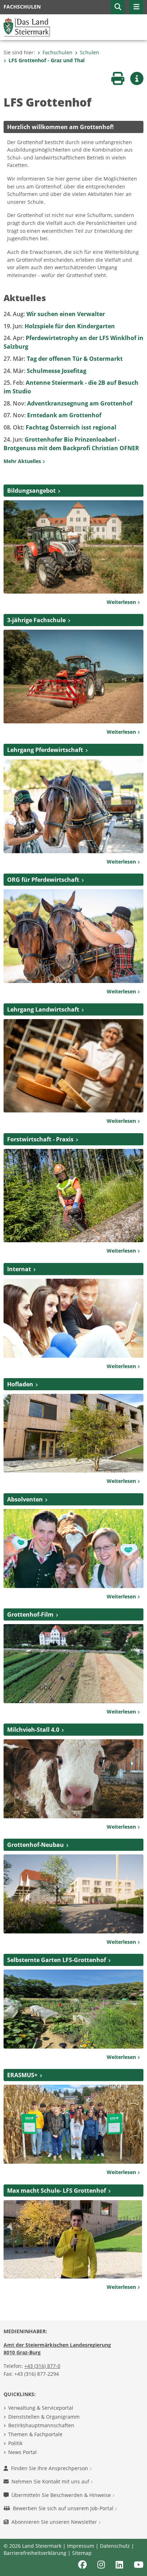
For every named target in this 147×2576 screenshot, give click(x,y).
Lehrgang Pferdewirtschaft (45, 750)
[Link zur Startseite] (27, 26)
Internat (19, 1269)
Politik (15, 2443)
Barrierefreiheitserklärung (35, 2553)
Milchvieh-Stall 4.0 (33, 1730)
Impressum (81, 2546)
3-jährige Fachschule (36, 620)
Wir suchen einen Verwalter (54, 314)
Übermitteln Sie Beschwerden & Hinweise (62, 2495)
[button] (118, 7)
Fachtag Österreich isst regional (60, 427)
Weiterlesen (122, 602)
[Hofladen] (73, 1433)
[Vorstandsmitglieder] (73, 1548)
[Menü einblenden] (136, 7)
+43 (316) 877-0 (42, 2366)
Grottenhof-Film (30, 1614)
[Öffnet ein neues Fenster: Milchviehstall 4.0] (73, 1778)
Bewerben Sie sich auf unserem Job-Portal (64, 2508)
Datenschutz (115, 2546)
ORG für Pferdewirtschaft (43, 880)
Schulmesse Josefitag (45, 371)
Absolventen (25, 1499)
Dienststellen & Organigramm (44, 2417)
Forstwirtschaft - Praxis (40, 1139)
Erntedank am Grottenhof (52, 415)
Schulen (90, 52)
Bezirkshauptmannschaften (41, 2425)
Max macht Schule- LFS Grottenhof (57, 2191)
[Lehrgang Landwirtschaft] (73, 1065)
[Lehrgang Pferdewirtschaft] (73, 806)
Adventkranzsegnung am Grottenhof (68, 403)
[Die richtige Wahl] (73, 546)
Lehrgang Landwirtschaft (43, 1009)
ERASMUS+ (22, 2075)
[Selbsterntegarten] (73, 2009)
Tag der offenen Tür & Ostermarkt (63, 359)
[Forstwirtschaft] (73, 1195)
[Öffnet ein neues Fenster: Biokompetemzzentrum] (73, 1893)
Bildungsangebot (31, 491)
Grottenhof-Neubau (36, 1845)
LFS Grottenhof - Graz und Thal (47, 60)
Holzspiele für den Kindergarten (59, 326)
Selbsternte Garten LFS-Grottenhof (57, 1960)
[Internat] (73, 1318)
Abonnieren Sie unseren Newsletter (55, 2522)
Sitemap (82, 2553)
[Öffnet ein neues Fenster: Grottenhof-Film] (73, 1663)
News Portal (22, 2452)
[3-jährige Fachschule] (73, 676)
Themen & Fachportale (35, 2434)
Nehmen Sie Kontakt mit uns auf (51, 2481)
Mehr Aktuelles (23, 461)
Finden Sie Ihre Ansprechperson (50, 2468)
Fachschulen (57, 52)
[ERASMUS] (73, 2124)
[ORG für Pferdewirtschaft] (73, 935)
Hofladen (20, 1384)
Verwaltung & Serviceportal (41, 2408)
